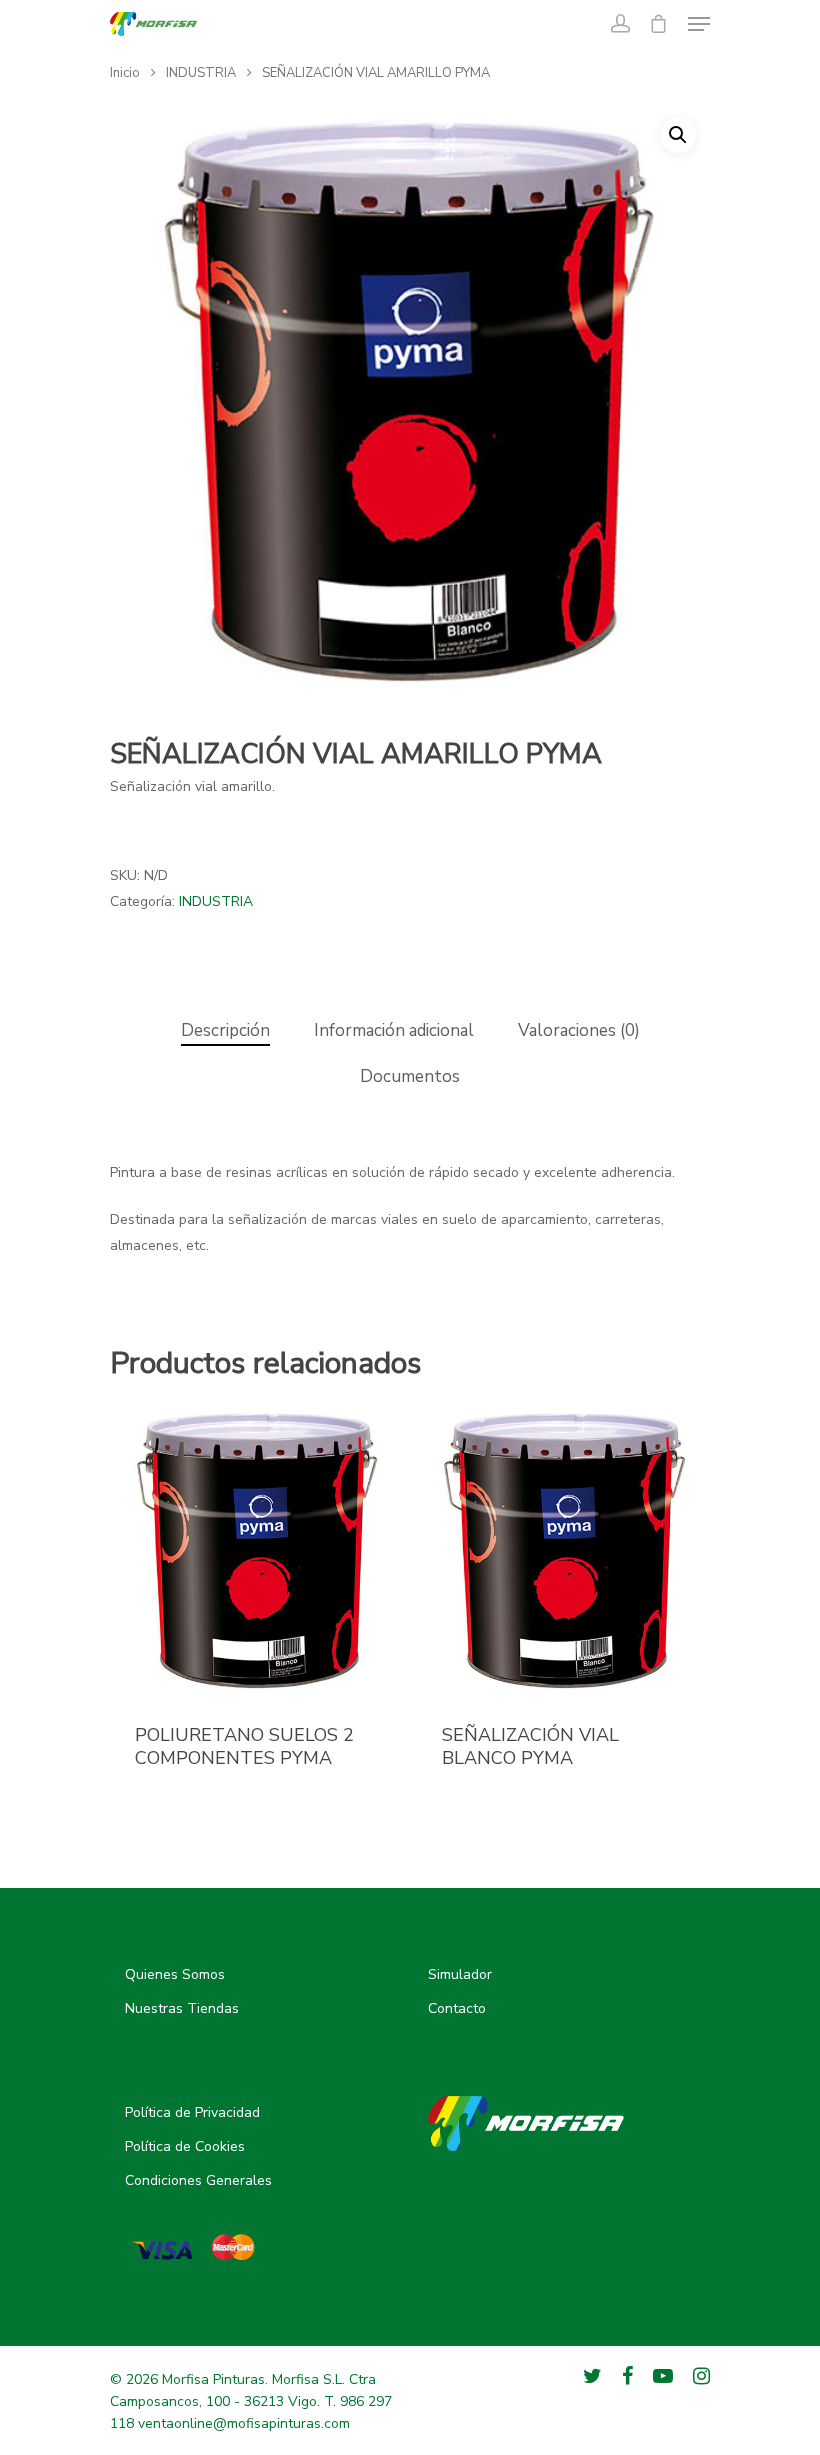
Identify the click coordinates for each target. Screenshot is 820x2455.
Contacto (457, 2008)
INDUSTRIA (201, 73)
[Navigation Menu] (699, 24)
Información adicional (394, 1030)
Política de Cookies (185, 2146)
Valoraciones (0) (579, 1030)
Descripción (225, 1030)
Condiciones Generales (198, 2180)
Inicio (125, 73)
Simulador (460, 1974)
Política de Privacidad (192, 2112)
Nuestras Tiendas (182, 2008)
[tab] (225, 1031)
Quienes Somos (175, 1974)
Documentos (410, 1076)
